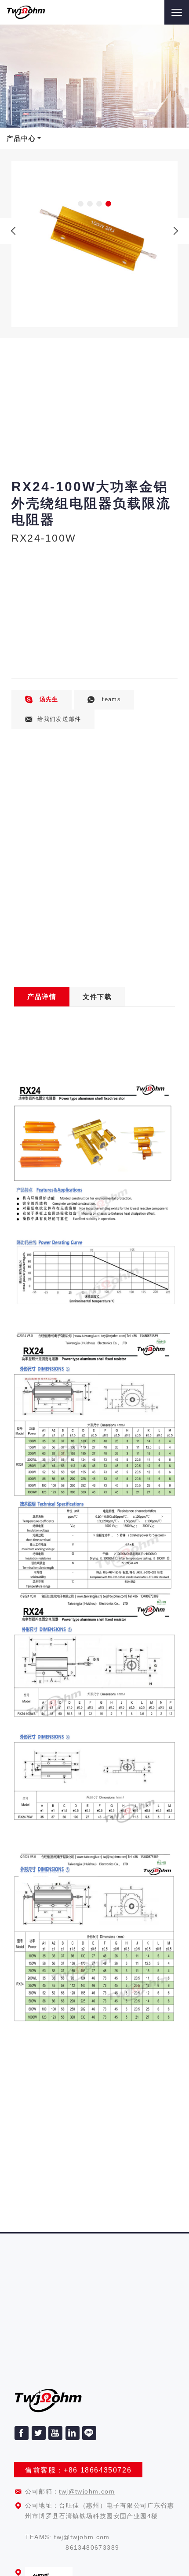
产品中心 (21, 138)
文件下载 (97, 997)
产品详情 (42, 997)
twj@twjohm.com (87, 2491)
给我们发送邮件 (59, 719)
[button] (81, 204)
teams (110, 699)
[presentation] (13, 231)
